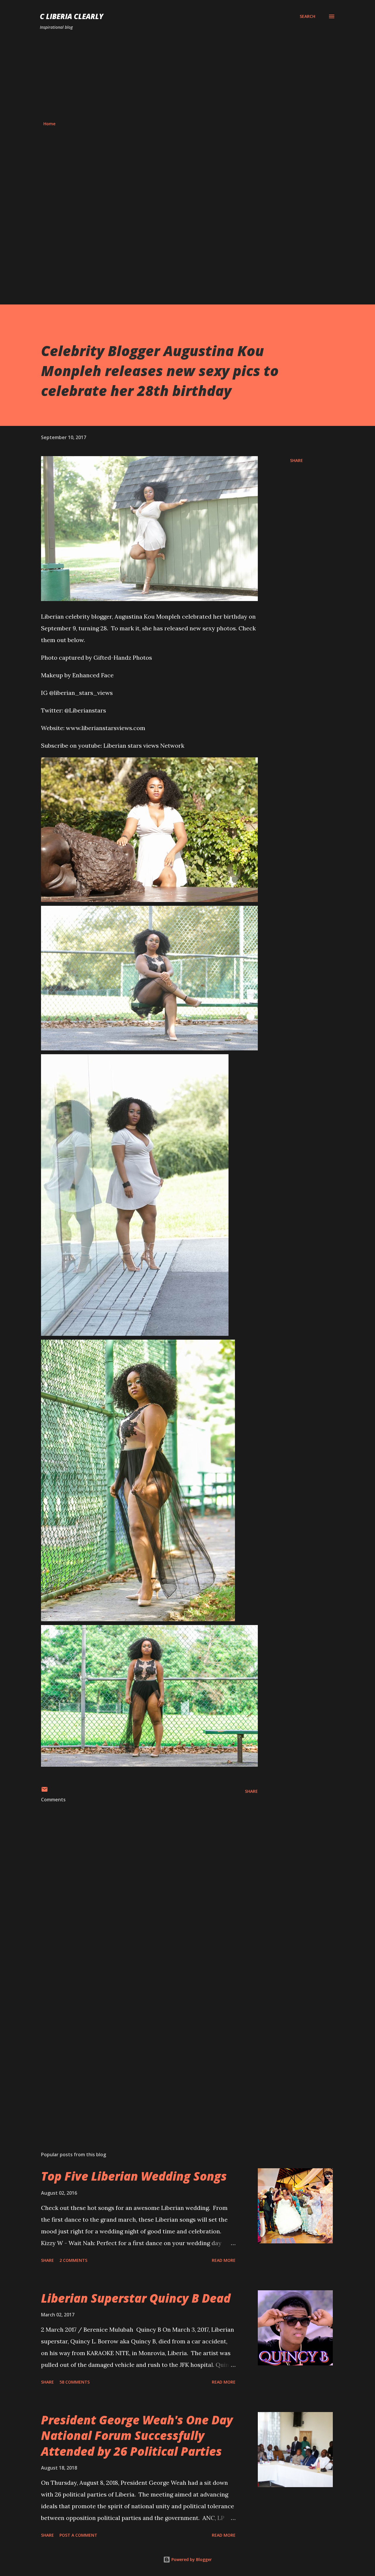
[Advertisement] (187, 76)
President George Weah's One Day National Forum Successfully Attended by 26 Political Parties (137, 2435)
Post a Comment (78, 2535)
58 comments (75, 2382)
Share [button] (296, 460)
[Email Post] (45, 1791)
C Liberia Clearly (72, 16)
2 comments (73, 2260)
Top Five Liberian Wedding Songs (134, 2176)
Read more (224, 2260)
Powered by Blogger (191, 2559)
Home (49, 124)
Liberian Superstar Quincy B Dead (136, 2298)
